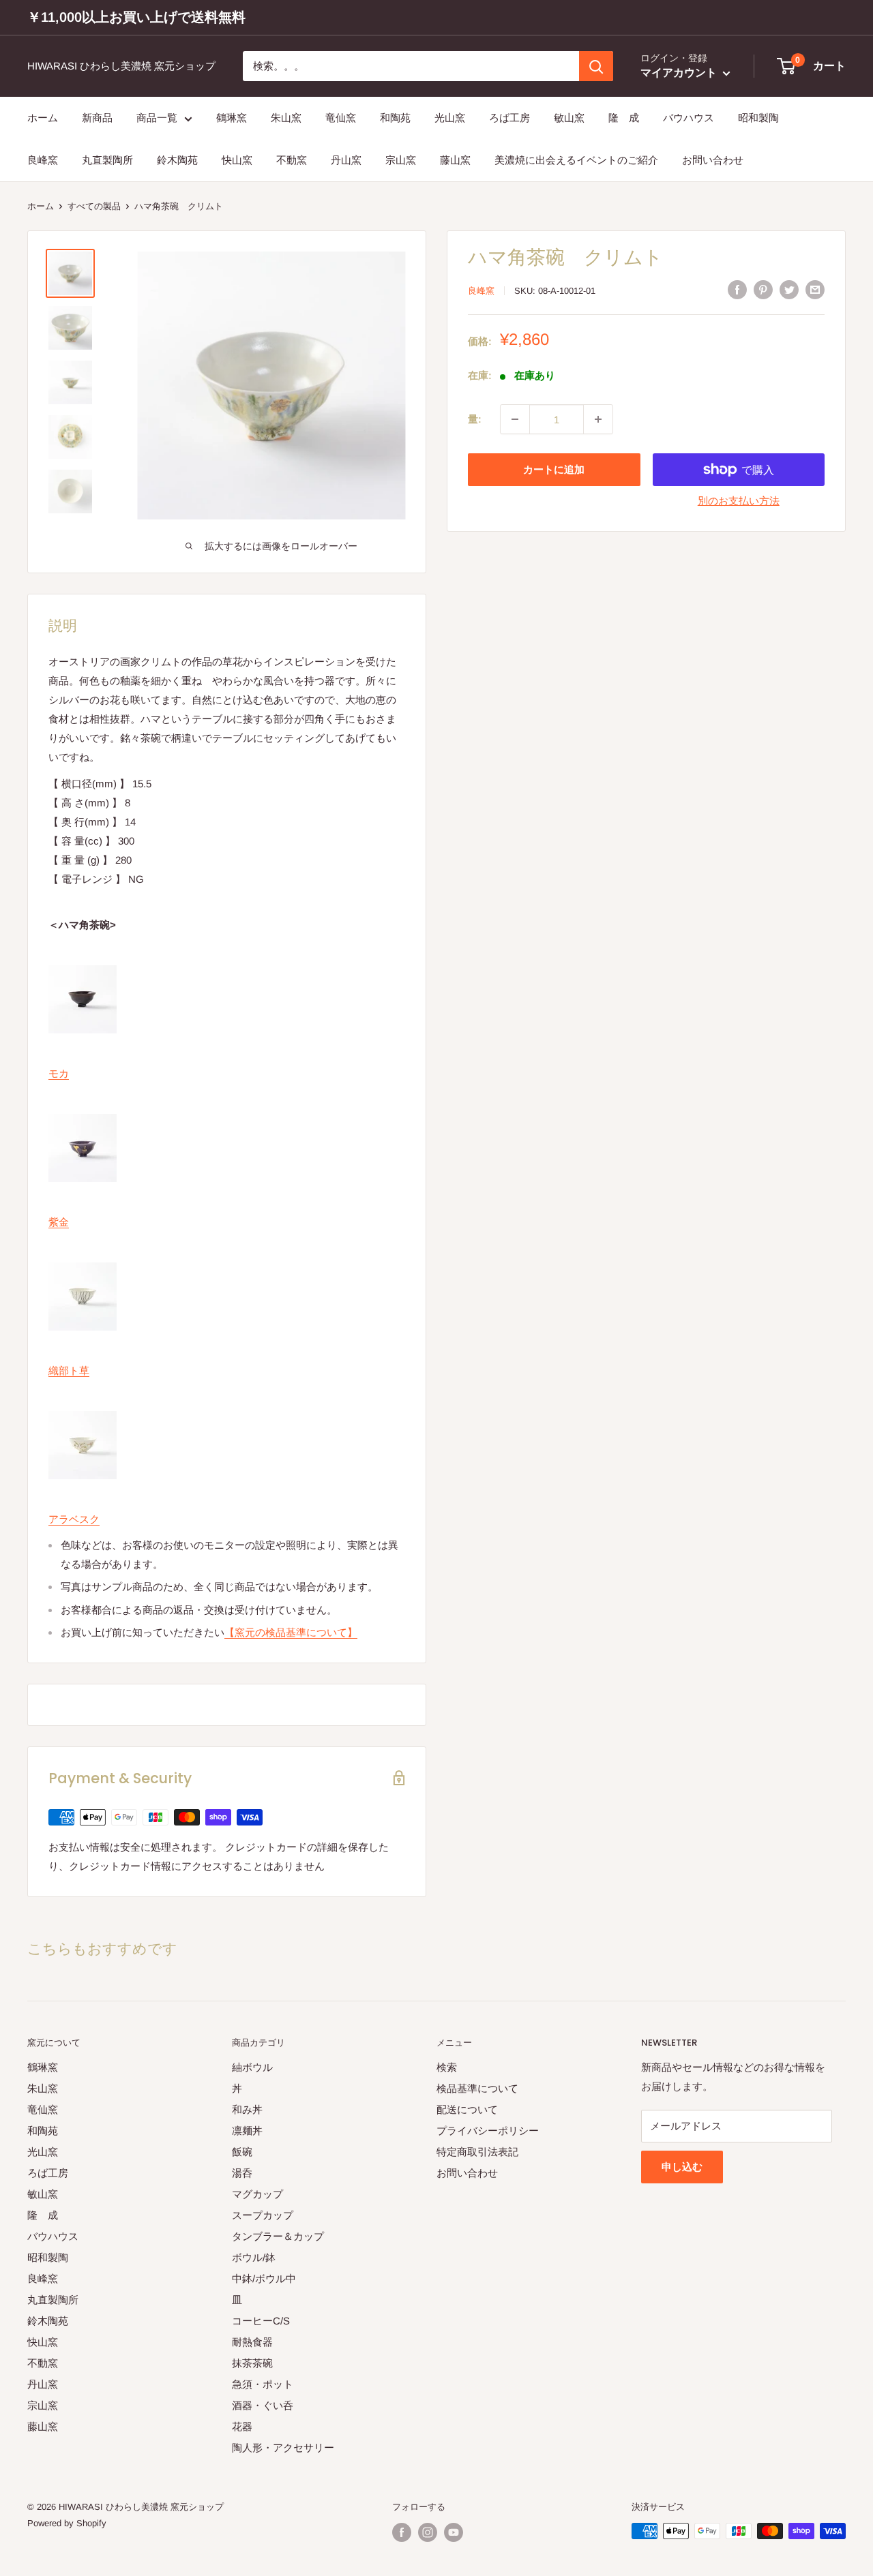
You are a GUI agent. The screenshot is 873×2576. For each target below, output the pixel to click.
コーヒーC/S (261, 2321)
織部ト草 (69, 1370)
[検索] (596, 66)
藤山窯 (455, 161)
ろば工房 (509, 118)
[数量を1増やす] (598, 419)
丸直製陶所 (107, 161)
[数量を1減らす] (515, 419)
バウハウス (689, 118)
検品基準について (477, 2088)
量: (475, 419)
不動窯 (292, 161)
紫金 (59, 1222)
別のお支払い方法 (739, 501)
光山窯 (450, 118)
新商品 (97, 118)
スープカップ (263, 2215)
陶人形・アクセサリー (283, 2448)
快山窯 (237, 161)
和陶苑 (395, 118)
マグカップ (257, 2194)
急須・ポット (263, 2384)
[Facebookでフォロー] (402, 2532)
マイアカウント (680, 73)
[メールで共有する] (815, 289)
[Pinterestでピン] (763, 289)
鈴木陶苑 (177, 161)
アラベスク (74, 1519)
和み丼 (247, 2109)
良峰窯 (43, 161)
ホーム (43, 118)
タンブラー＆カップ (278, 2236)
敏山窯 (569, 118)
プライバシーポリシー (488, 2131)
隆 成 (624, 118)
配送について (467, 2109)
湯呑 (242, 2173)
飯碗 (242, 2152)
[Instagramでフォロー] (428, 2532)
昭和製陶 (758, 118)
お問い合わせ (713, 161)
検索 (447, 2067)
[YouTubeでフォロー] (454, 2532)
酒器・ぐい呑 (263, 2405)
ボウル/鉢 (254, 2257)
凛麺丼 (247, 2131)
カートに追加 (554, 469)
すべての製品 (94, 206)
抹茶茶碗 (252, 2363)
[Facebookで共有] (737, 289)
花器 (242, 2426)
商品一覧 (157, 118)
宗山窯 (401, 161)
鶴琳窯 (232, 118)
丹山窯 (346, 161)
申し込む (682, 2167)
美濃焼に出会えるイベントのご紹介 (576, 161)
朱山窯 (286, 118)
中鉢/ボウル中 (264, 2278)
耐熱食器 (252, 2342)
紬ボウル (252, 2067)
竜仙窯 (341, 118)
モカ (59, 1073)
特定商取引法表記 (477, 2152)
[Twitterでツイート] (789, 289)
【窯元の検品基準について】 (291, 1632)
